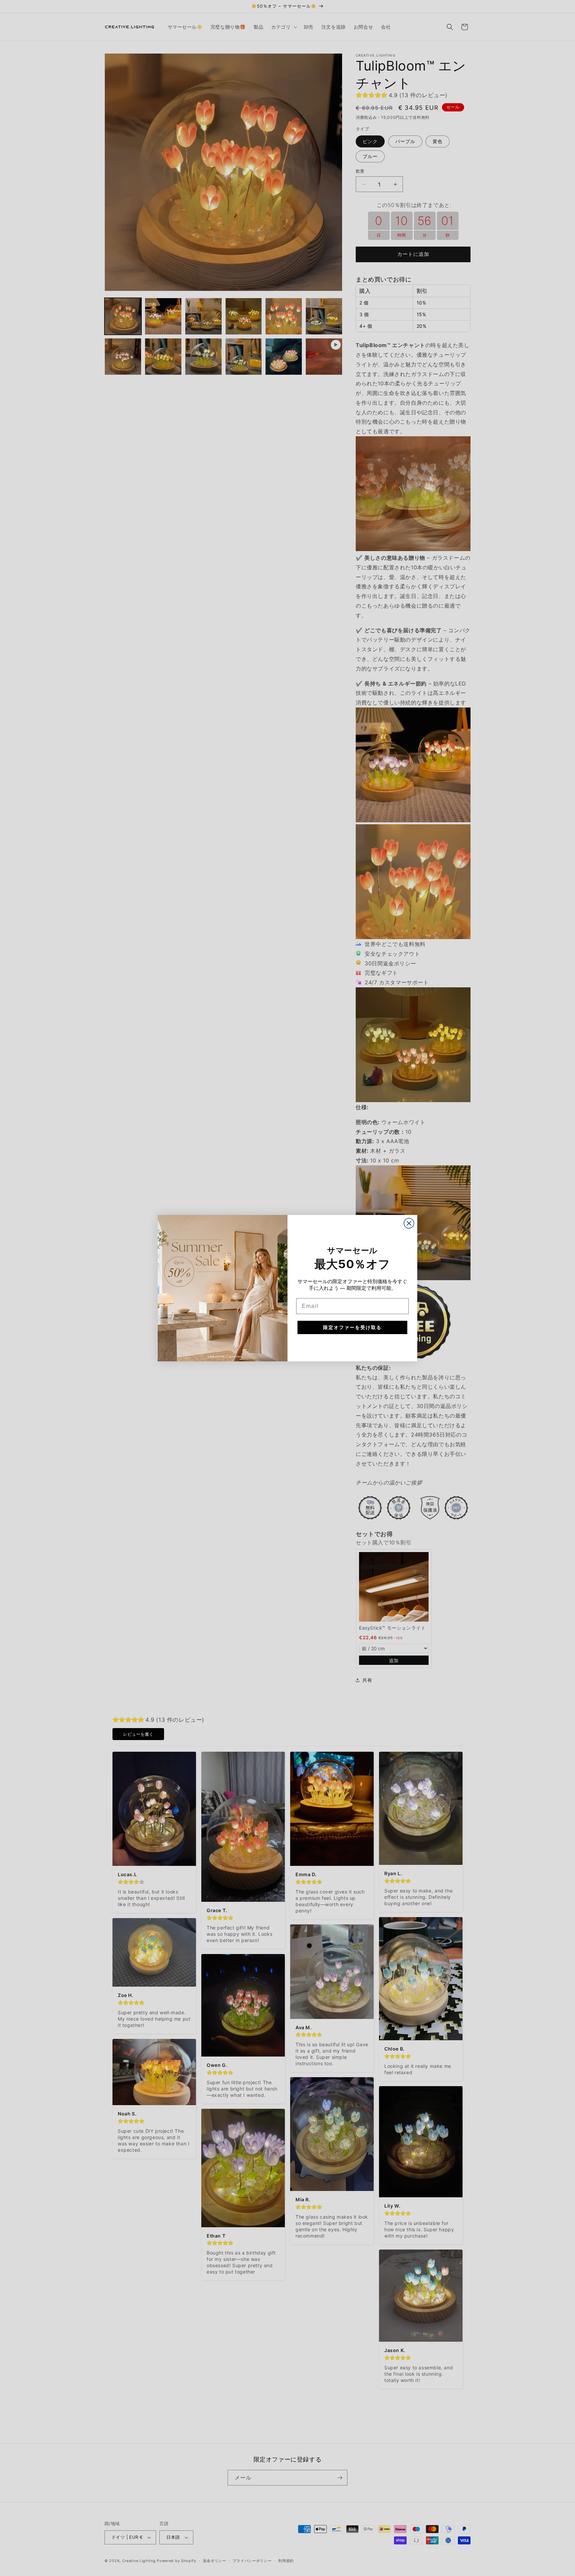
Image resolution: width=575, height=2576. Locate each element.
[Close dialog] (409, 1223)
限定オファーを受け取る (352, 1327)
